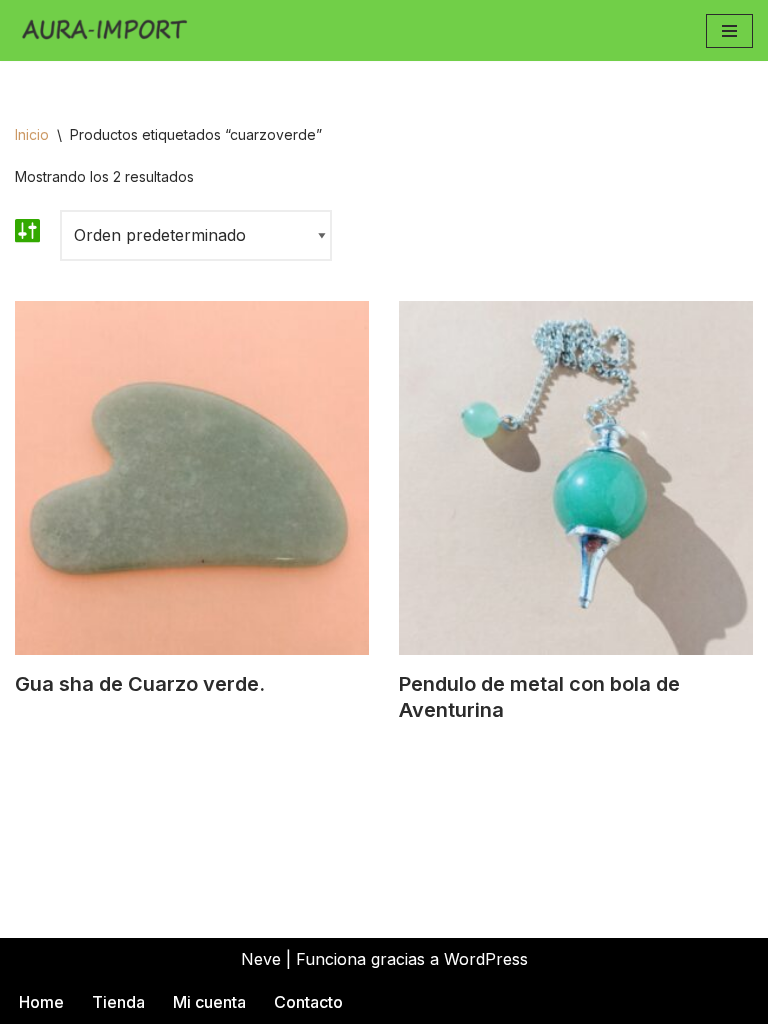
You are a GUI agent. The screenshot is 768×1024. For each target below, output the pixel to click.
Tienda (118, 1002)
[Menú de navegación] (729, 31)
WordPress (486, 959)
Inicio (32, 134)
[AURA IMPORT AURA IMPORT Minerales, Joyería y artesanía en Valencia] (110, 30)
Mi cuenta (209, 1002)
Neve (261, 959)
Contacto (308, 1002)
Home (41, 1002)
